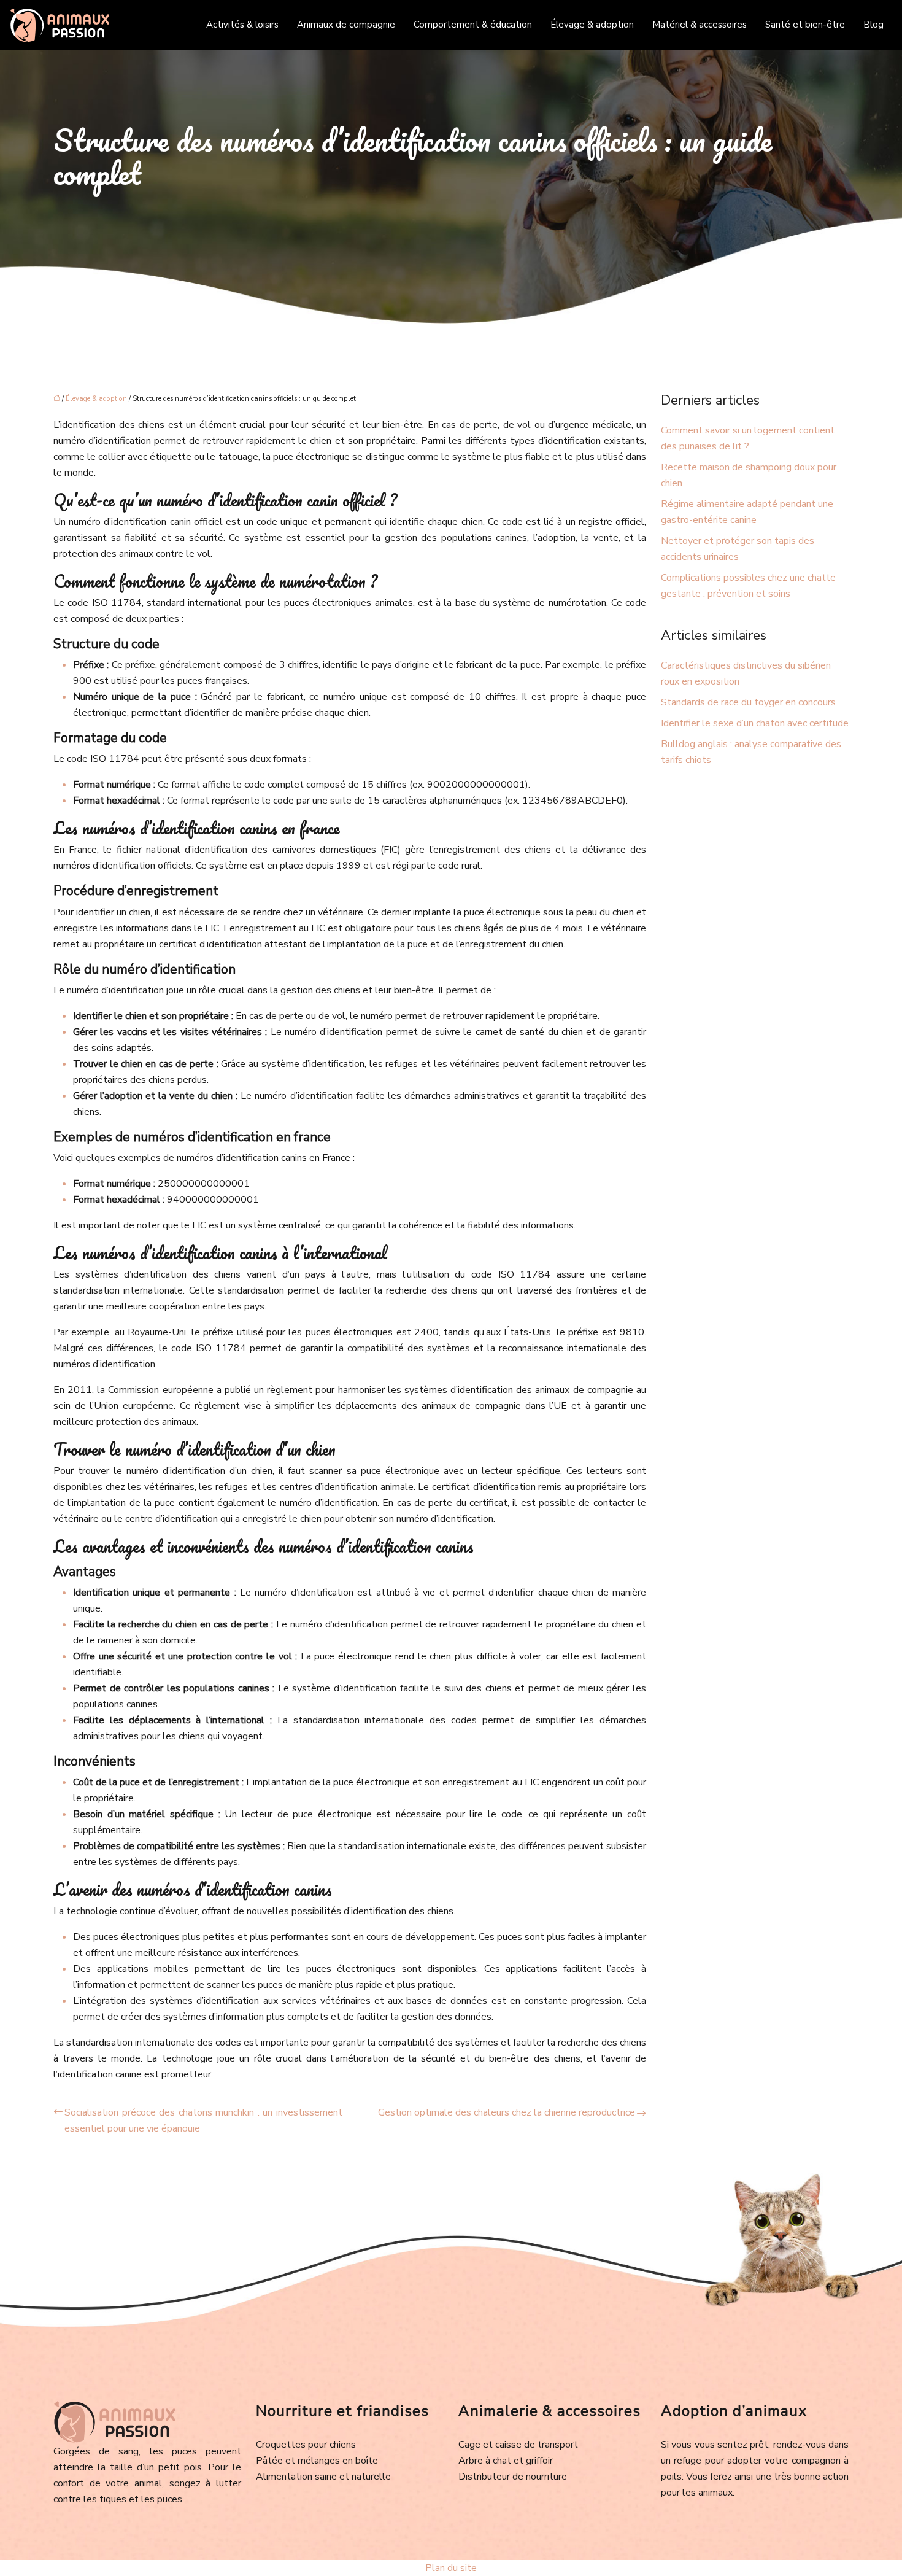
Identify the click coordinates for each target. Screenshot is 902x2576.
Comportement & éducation (473, 25)
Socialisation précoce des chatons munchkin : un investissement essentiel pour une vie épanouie (203, 2120)
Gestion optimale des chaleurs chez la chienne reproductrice (507, 2112)
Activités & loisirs (242, 25)
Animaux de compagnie (346, 25)
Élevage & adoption (592, 25)
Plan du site (451, 2568)
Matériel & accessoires (700, 25)
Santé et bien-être (805, 25)
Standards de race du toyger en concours (748, 702)
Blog (873, 25)
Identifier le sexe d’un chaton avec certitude (755, 723)
